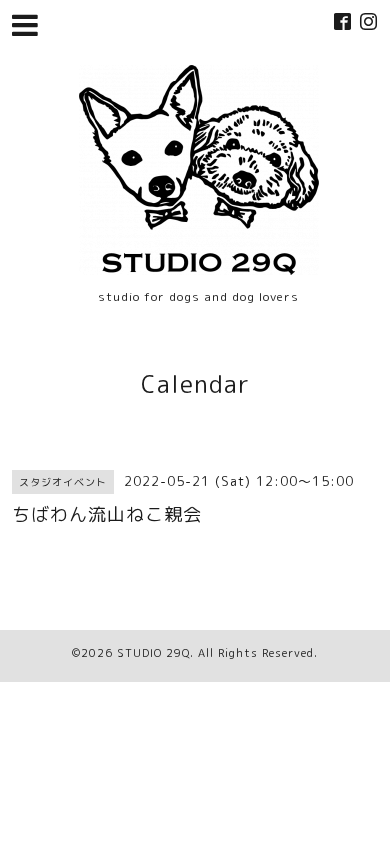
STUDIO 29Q (153, 653)
